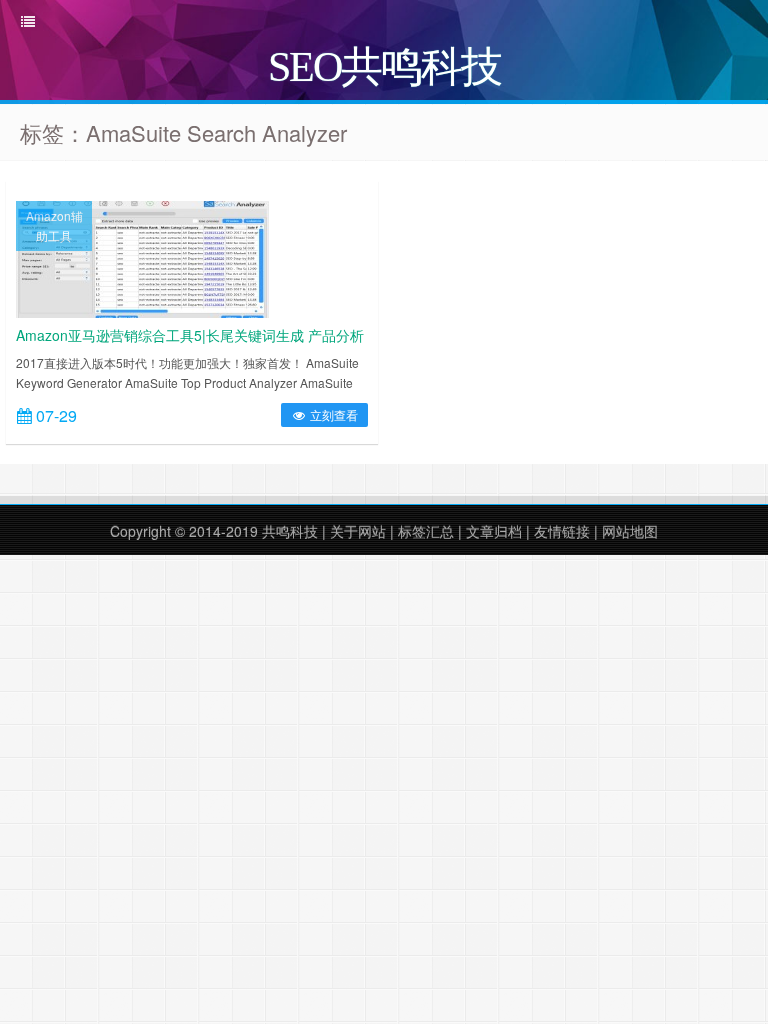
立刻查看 (332, 414)
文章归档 (494, 531)
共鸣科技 (290, 531)
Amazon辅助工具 (54, 225)
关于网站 (358, 531)
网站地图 (630, 531)
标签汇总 (426, 531)
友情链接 (562, 531)
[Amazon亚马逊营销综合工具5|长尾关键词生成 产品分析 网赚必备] (142, 257)
